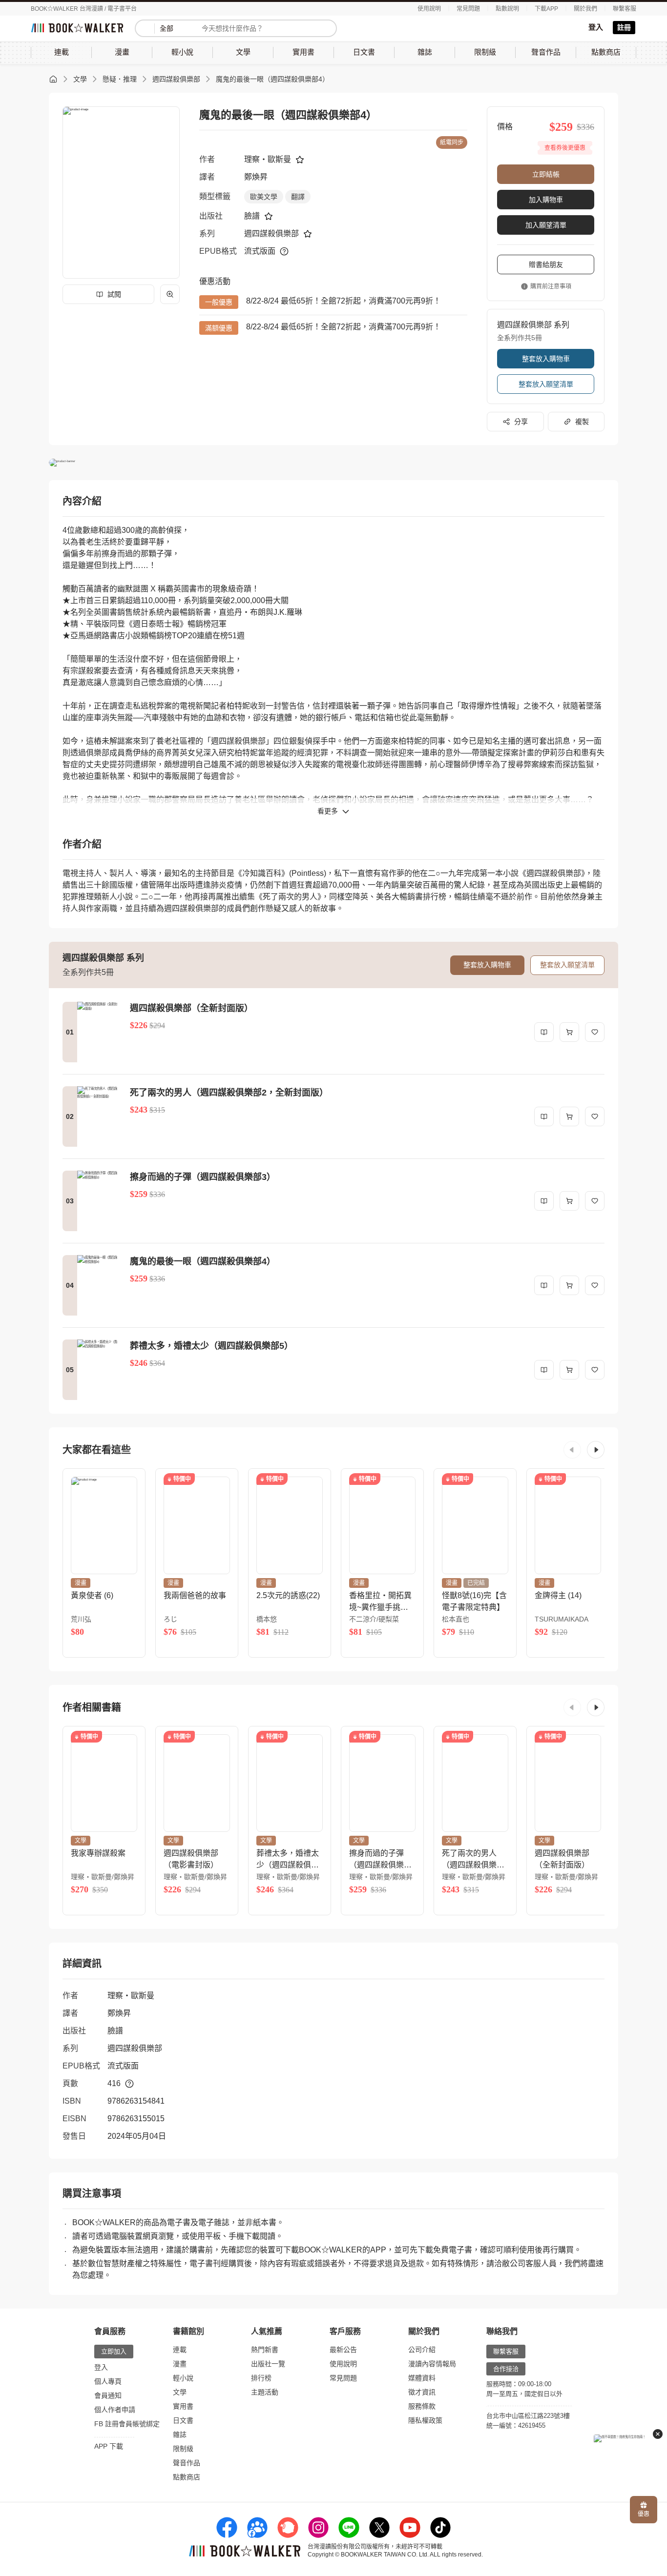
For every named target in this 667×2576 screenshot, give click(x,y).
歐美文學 (264, 197)
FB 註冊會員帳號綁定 (127, 2424)
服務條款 (422, 2406)
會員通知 (108, 2395)
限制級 (183, 2449)
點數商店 (187, 2477)
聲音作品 (187, 2463)
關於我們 (585, 9)
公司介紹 (422, 2350)
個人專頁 (108, 2381)
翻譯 (298, 197)
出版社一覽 (268, 2364)
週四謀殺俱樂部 (176, 79)
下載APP (546, 9)
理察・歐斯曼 (268, 159)
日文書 (183, 2420)
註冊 (624, 27)
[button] (572, 1450)
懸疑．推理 (120, 79)
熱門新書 (265, 2350)
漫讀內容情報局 (432, 2364)
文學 (80, 79)
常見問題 (468, 9)
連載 (180, 2350)
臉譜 (252, 216)
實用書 (183, 2406)
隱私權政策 (425, 2420)
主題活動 (265, 2392)
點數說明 (507, 9)
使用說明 (429, 9)
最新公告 (343, 2350)
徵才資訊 (422, 2392)
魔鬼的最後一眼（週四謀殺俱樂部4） (272, 79)
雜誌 (180, 2434)
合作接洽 (506, 2369)
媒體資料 (422, 2378)
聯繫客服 (625, 9)
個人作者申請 (115, 2410)
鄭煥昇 (256, 177)
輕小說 (183, 2378)
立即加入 (114, 2351)
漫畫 (180, 2364)
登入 (596, 27)
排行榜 (261, 2378)
